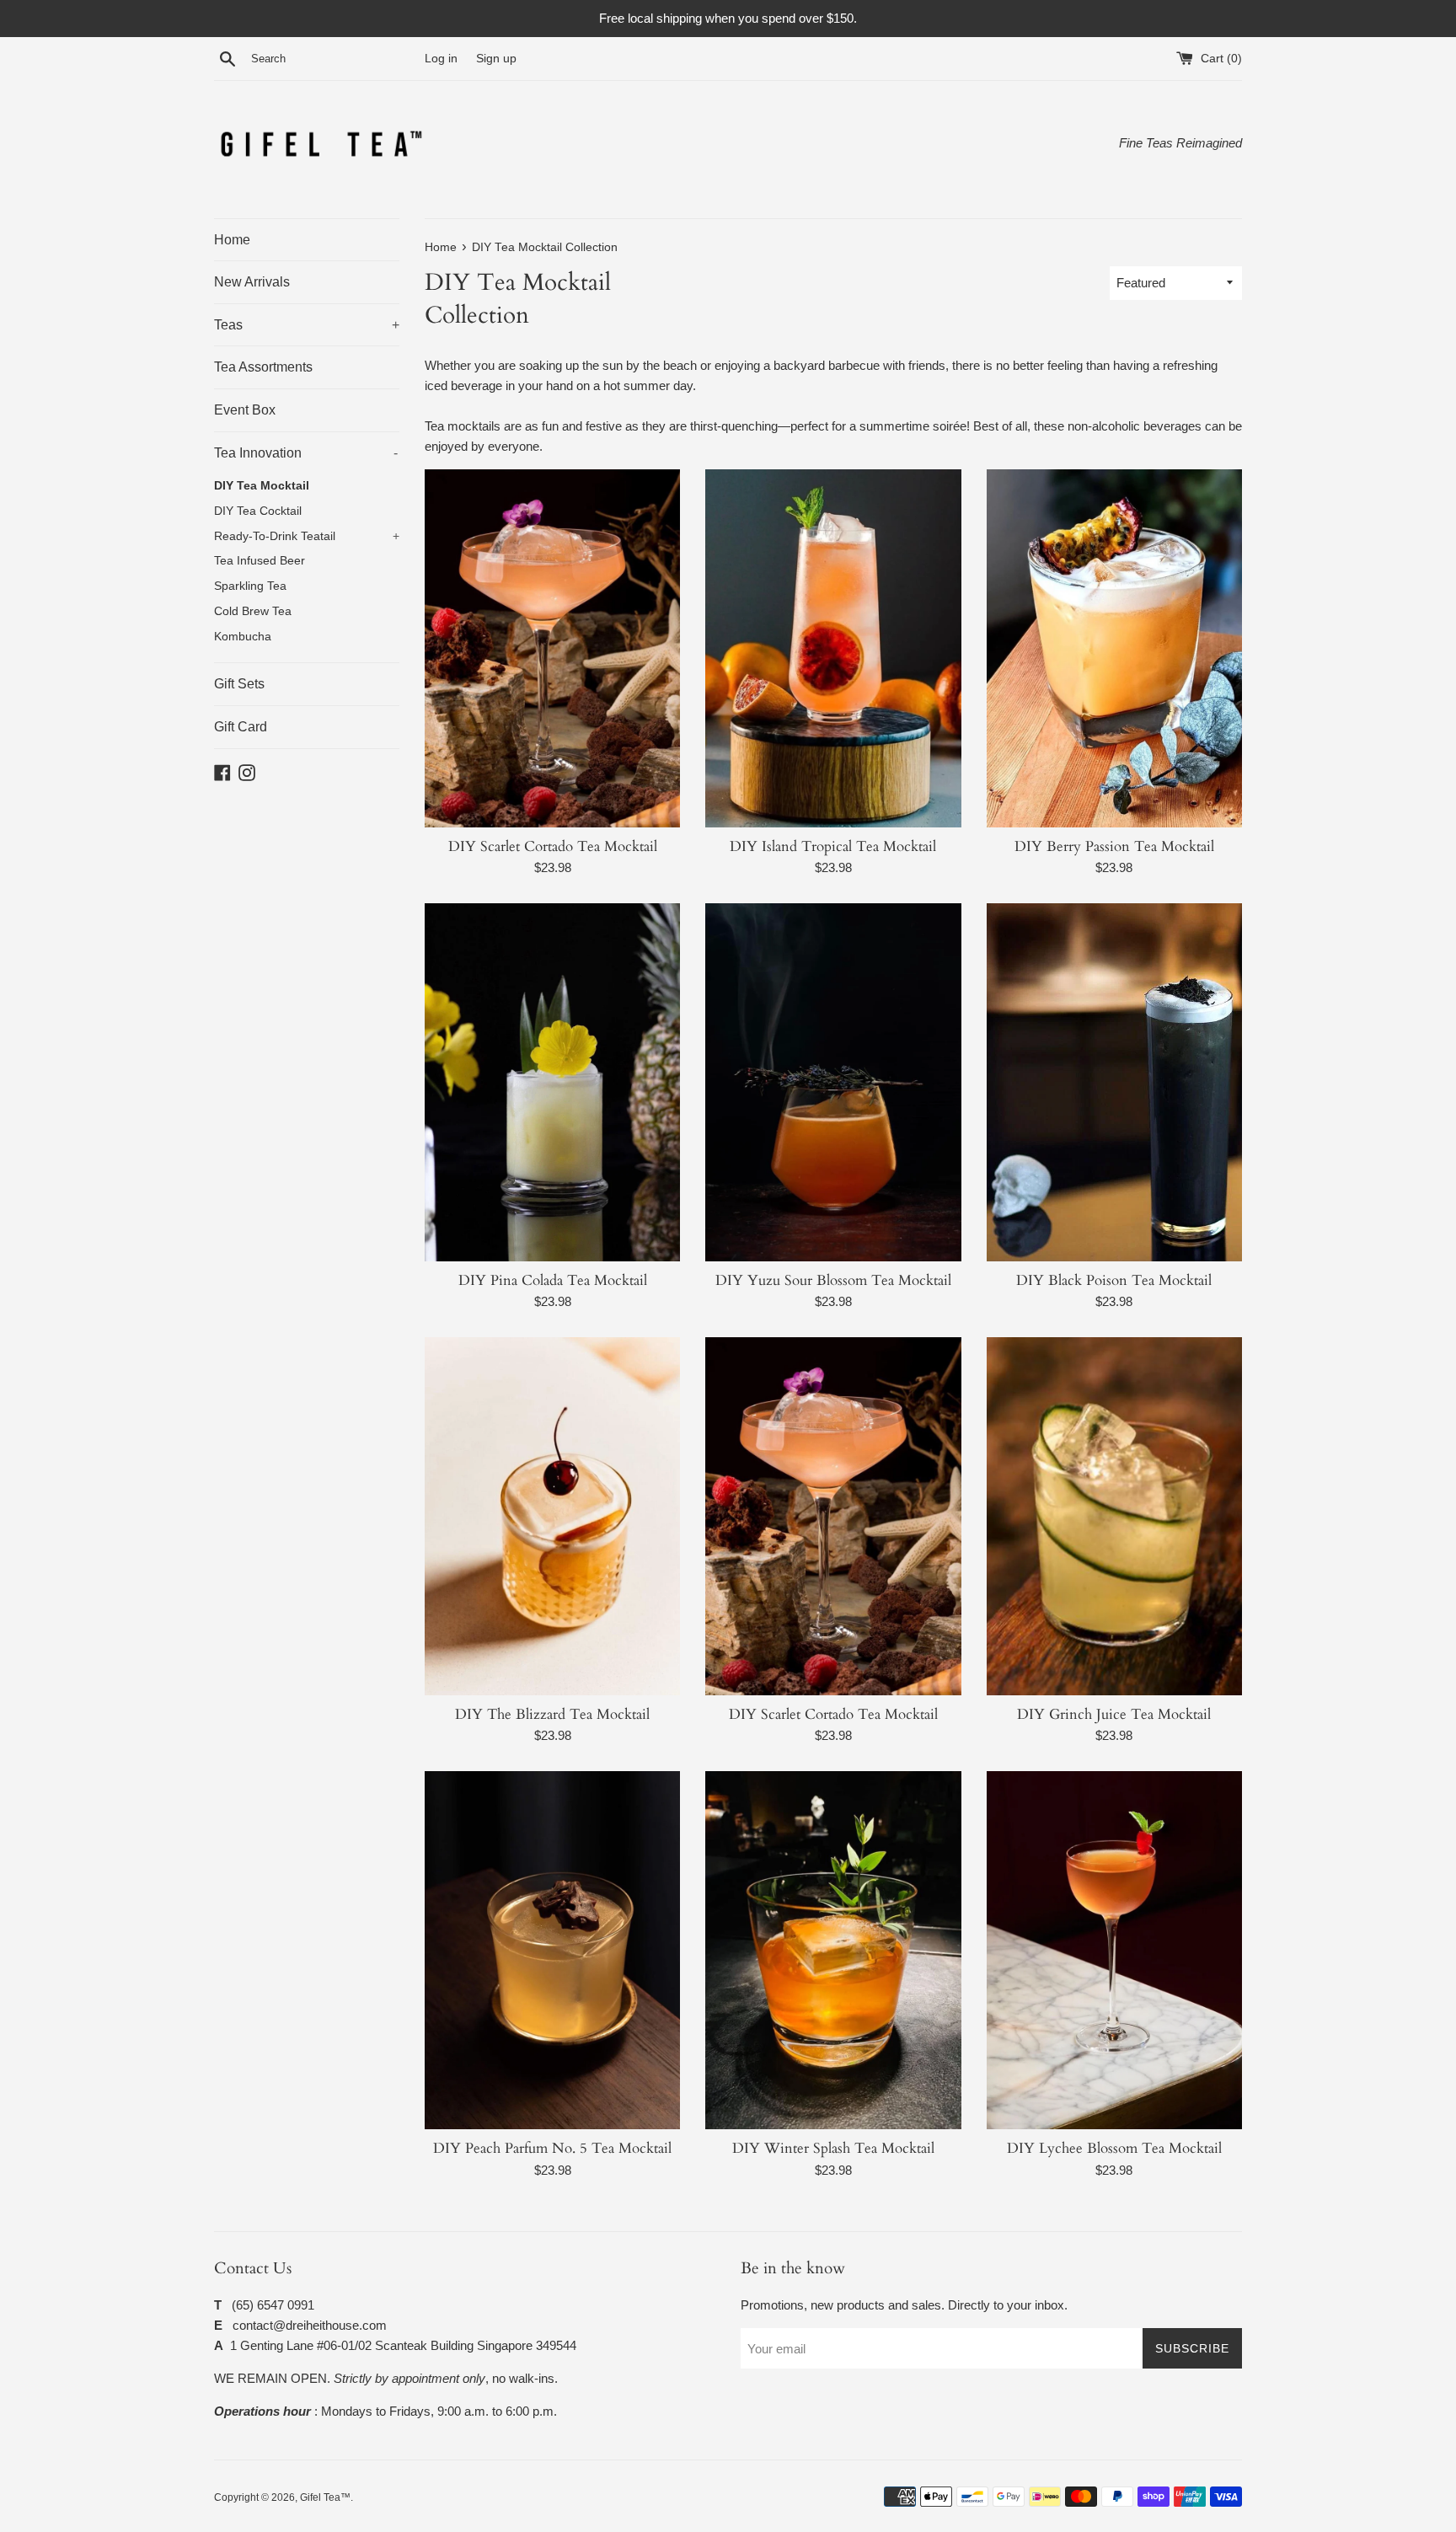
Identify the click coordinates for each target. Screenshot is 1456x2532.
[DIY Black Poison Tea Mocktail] (1114, 1082)
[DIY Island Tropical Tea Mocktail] (833, 648)
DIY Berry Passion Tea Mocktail (1114, 847)
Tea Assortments (263, 367)
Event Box (245, 410)
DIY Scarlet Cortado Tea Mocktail (553, 847)
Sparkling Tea (250, 586)
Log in (441, 59)
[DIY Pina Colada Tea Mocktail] (552, 1082)
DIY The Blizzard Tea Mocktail (552, 1715)
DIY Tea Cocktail (258, 511)
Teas (307, 325)
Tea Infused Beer (260, 561)
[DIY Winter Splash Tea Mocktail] (833, 1950)
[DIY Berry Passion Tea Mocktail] (1114, 648)
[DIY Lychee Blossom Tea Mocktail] (1114, 1950)
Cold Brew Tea (253, 611)
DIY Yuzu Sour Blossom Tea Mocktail (833, 1281)
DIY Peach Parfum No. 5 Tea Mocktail (552, 2149)
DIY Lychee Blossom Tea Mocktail (1114, 2149)
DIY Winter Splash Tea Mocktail (833, 2149)
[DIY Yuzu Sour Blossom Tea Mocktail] (833, 1082)
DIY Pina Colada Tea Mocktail (553, 1281)
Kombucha (243, 637)
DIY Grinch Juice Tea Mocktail (1114, 1715)
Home (232, 240)
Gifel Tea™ (325, 2497)
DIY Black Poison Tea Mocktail (1114, 1281)
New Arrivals (252, 282)
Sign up (496, 59)
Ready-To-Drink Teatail (307, 536)
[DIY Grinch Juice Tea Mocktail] (1114, 1516)
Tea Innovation (306, 453)
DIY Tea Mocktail (262, 486)
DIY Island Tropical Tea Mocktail (833, 847)
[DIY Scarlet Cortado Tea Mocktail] (552, 648)
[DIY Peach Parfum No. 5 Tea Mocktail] (552, 1950)
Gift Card (241, 727)
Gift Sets (239, 684)
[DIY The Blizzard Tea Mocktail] (552, 1516)
